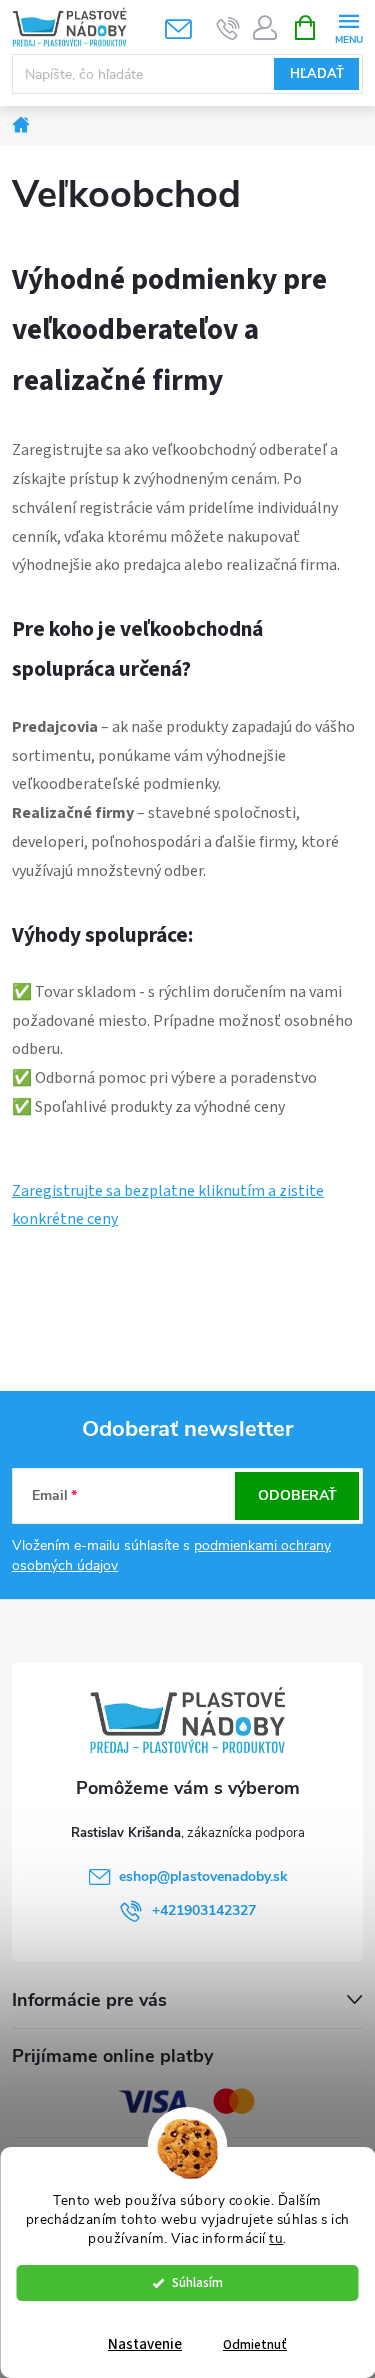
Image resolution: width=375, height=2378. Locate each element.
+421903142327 (204, 1910)
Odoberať (297, 1495)
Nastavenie (145, 2344)
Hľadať (317, 74)
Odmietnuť (255, 2344)
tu (276, 2238)
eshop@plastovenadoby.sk (203, 1876)
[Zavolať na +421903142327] (228, 28)
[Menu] (348, 26)
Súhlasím (197, 2282)
